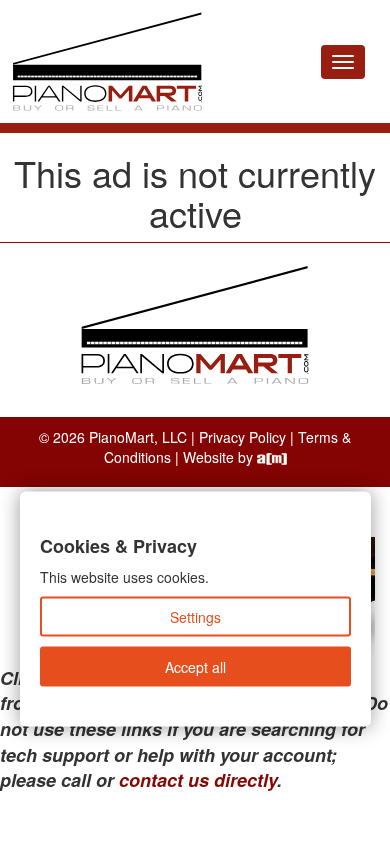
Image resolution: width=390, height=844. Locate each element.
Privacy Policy (242, 437)
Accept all (195, 667)
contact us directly (198, 780)
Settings (195, 617)
